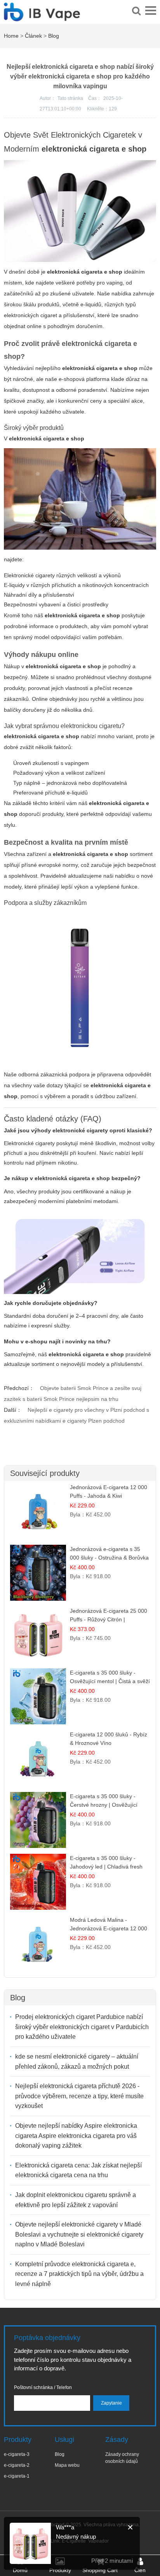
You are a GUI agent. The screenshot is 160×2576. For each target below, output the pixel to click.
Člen (140, 2570)
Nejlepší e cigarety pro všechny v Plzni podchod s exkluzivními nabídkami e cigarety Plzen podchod (77, 1415)
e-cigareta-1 (17, 2476)
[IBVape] (42, 17)
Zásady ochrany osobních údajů (122, 2458)
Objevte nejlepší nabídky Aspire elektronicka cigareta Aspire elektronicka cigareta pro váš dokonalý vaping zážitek (76, 2136)
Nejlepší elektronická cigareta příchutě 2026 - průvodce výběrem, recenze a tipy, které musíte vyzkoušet (79, 2096)
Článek (33, 36)
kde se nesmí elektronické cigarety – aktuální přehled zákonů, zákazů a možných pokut (77, 2062)
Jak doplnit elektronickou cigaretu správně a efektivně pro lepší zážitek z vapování (76, 2200)
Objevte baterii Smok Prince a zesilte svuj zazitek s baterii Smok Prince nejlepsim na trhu (73, 1394)
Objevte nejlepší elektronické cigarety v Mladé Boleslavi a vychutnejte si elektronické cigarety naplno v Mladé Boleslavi (79, 2234)
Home (11, 36)
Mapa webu (67, 2465)
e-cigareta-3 (17, 2454)
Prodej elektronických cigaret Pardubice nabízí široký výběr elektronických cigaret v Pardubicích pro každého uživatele (82, 2027)
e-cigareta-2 (17, 2465)
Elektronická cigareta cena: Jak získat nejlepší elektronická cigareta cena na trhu (78, 2170)
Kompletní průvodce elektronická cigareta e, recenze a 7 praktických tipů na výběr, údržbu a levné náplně (79, 2274)
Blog (54, 36)
